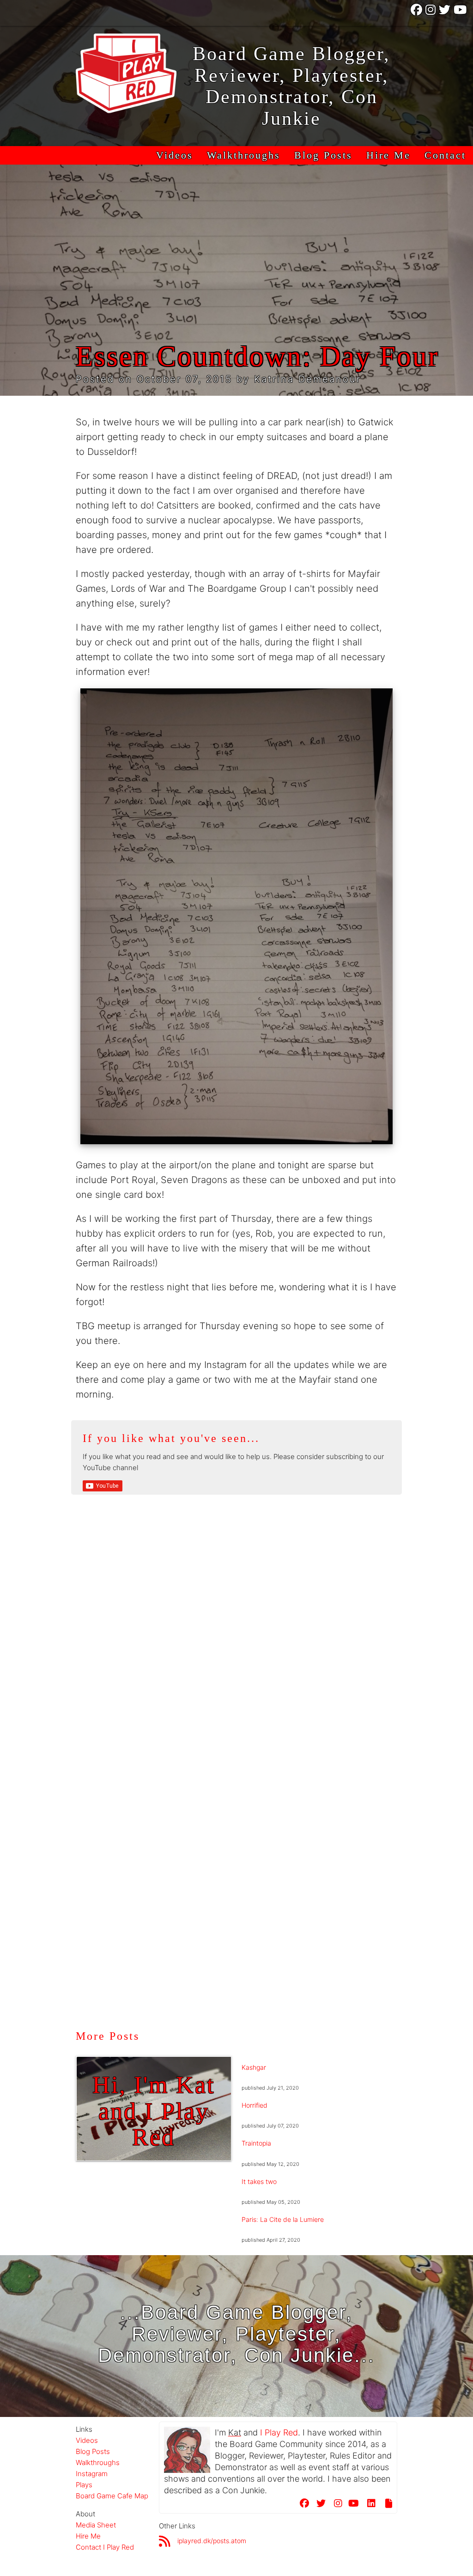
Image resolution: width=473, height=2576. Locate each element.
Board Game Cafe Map (112, 2496)
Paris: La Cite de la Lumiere (283, 2219)
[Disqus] (237, 1653)
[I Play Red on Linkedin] (369, 2505)
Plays (84, 2485)
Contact (445, 155)
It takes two (259, 2181)
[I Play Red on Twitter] (445, 13)
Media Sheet (96, 2525)
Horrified (255, 2105)
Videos (175, 155)
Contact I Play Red (105, 2547)
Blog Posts (323, 155)
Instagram (92, 2474)
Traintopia (256, 2143)
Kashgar (254, 2067)
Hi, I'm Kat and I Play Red (154, 2111)
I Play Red (279, 2432)
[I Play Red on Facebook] (417, 13)
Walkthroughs (244, 155)
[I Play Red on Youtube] (461, 13)
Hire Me (388, 155)
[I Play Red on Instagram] (431, 13)
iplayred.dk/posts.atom (212, 2541)
